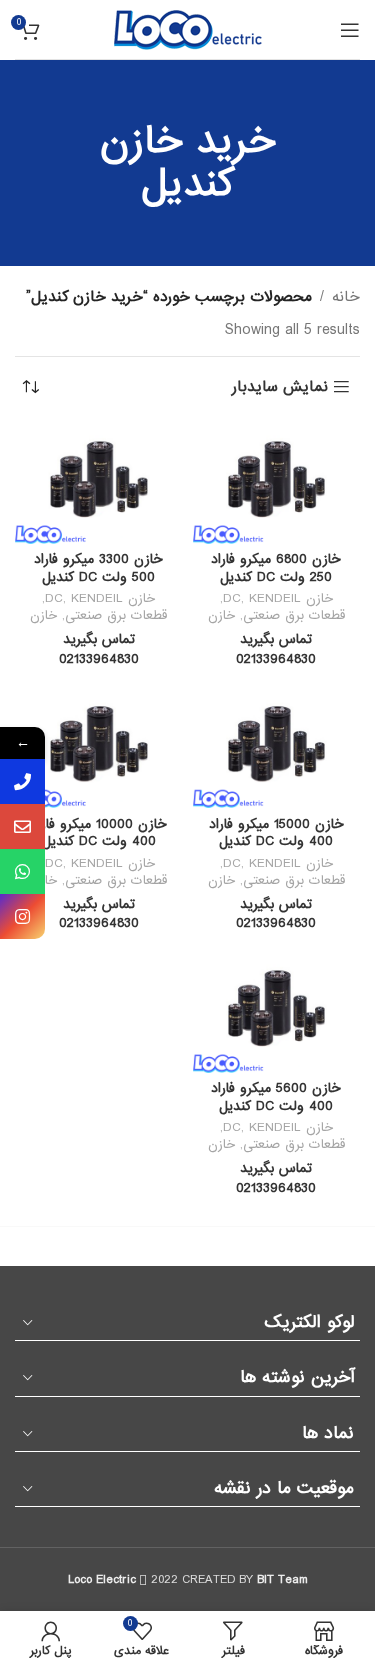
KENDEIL (275, 598)
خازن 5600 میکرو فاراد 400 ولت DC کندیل (276, 1097)
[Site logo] (188, 29)
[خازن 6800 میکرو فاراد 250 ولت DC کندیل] (277, 482)
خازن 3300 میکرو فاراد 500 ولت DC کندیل (98, 568)
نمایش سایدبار (280, 387)
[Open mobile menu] (350, 30)
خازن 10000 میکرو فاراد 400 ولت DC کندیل (99, 833)
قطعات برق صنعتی (294, 615)
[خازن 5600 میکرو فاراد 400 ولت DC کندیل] (277, 1011)
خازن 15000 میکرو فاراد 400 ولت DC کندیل (276, 833)
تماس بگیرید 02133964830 (276, 649)
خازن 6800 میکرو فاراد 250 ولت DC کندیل (276, 568)
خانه (346, 297)
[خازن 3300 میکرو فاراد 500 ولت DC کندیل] (99, 482)
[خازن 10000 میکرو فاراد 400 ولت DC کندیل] (99, 747)
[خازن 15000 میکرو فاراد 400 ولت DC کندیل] (277, 747)
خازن (221, 615)
